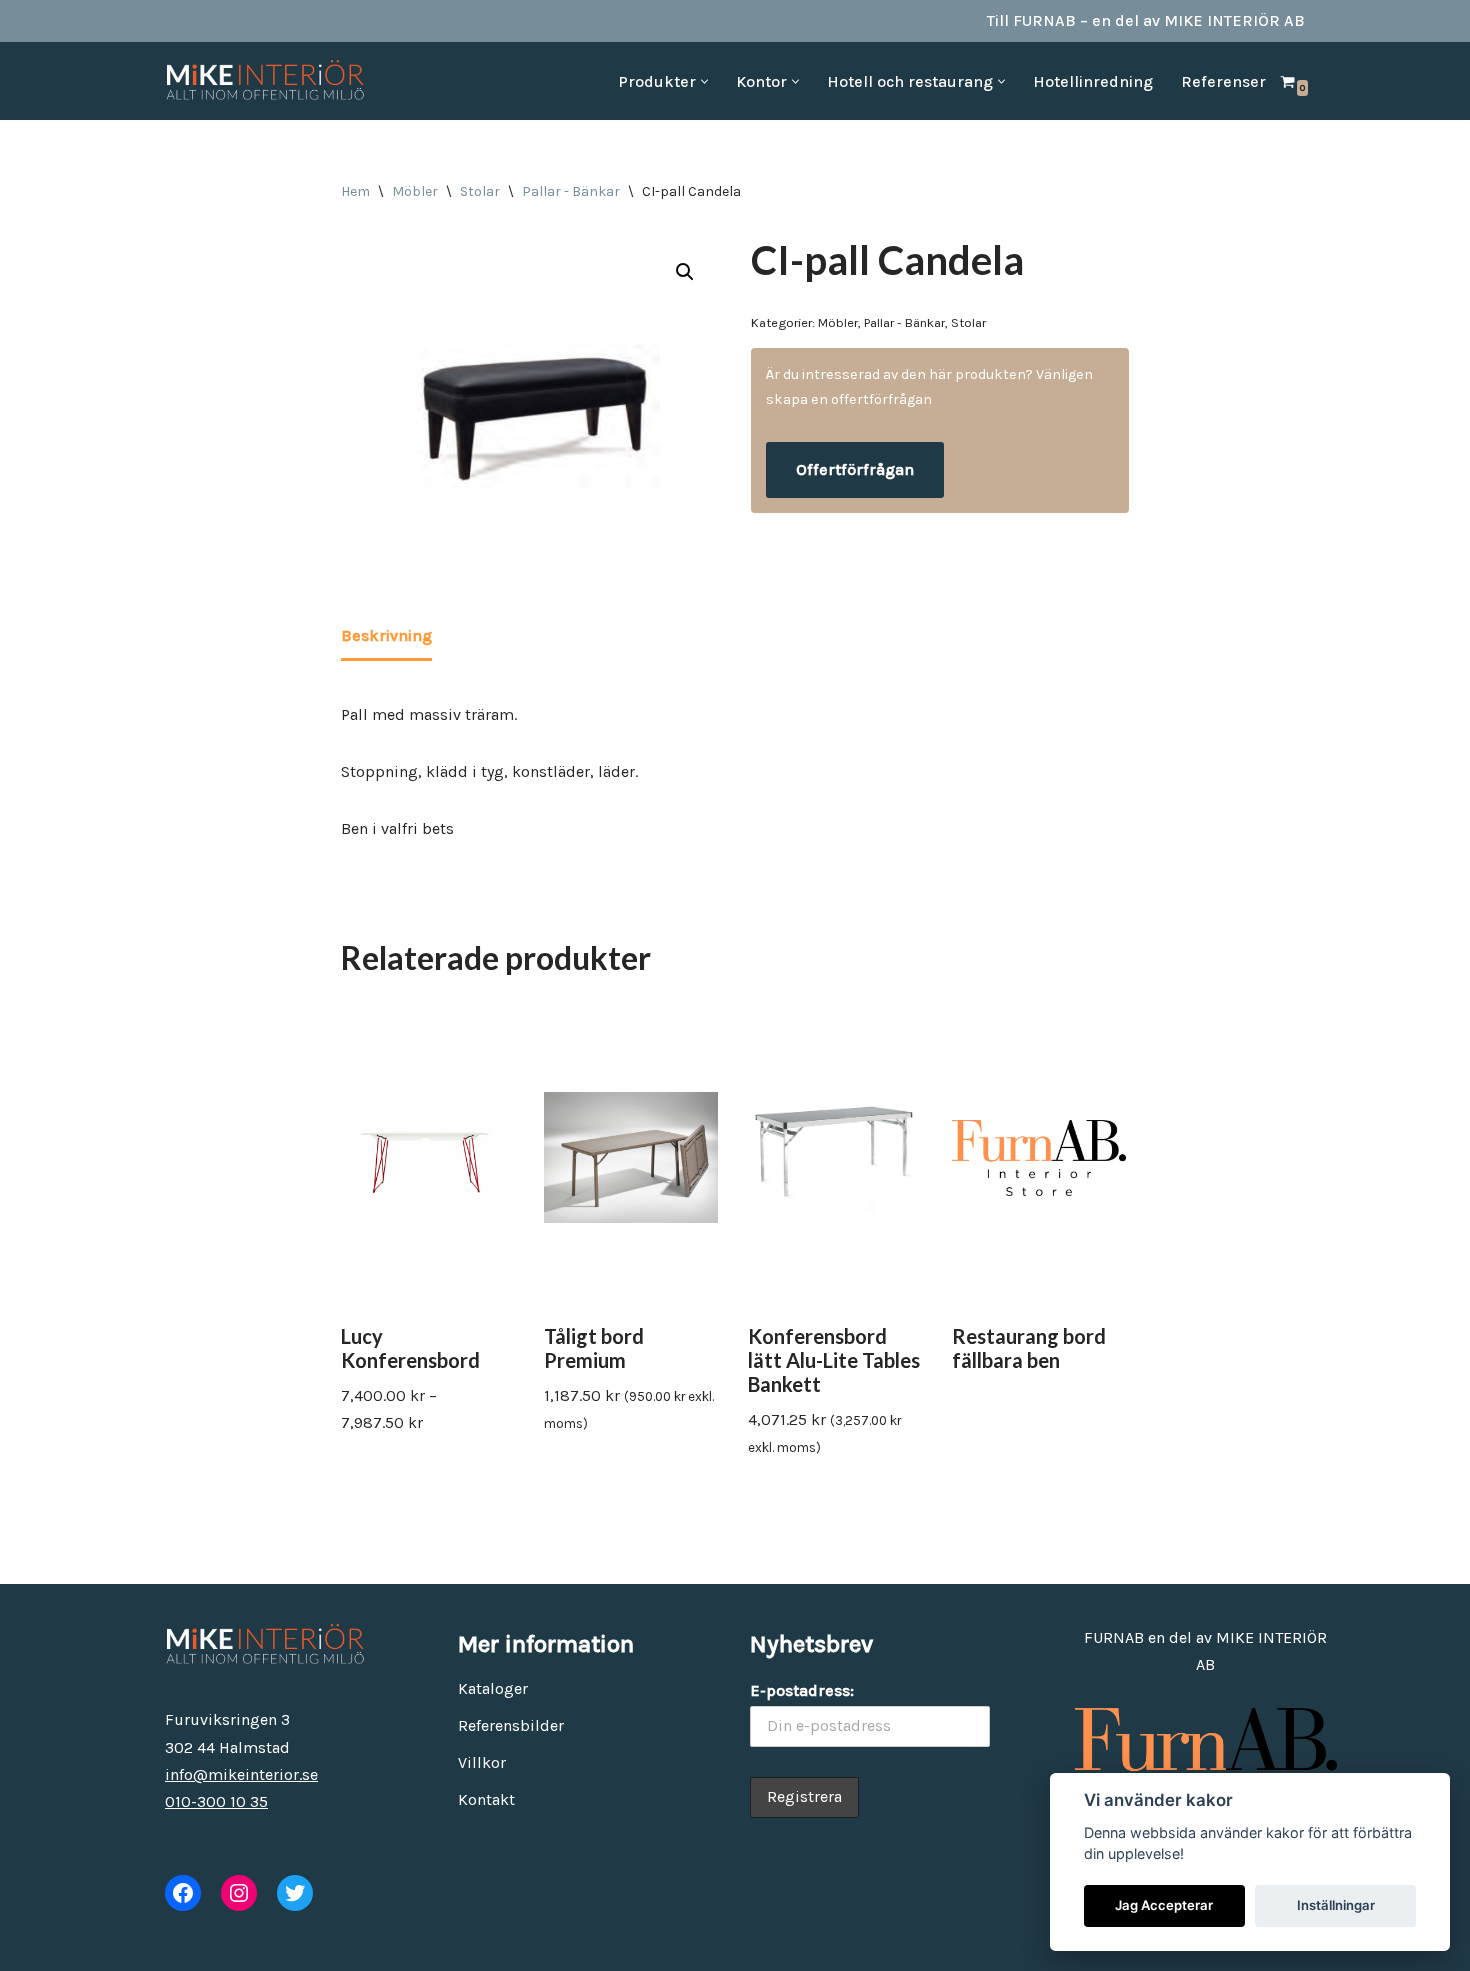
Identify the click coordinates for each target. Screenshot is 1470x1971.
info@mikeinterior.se (241, 1774)
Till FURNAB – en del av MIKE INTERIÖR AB (1146, 20)
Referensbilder (511, 1725)
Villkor (482, 1762)
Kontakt (486, 1799)
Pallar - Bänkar (571, 191)
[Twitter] (295, 1893)
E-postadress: (802, 1690)
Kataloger (493, 1688)
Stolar (480, 191)
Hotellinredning (1093, 81)
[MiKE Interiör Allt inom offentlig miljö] (265, 81)
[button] (704, 81)
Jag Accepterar (1164, 1905)
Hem (355, 191)
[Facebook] (183, 1893)
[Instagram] (239, 1893)
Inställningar (1336, 1905)
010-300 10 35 (216, 1801)
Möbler (415, 191)
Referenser (1223, 81)
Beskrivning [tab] (386, 635)
